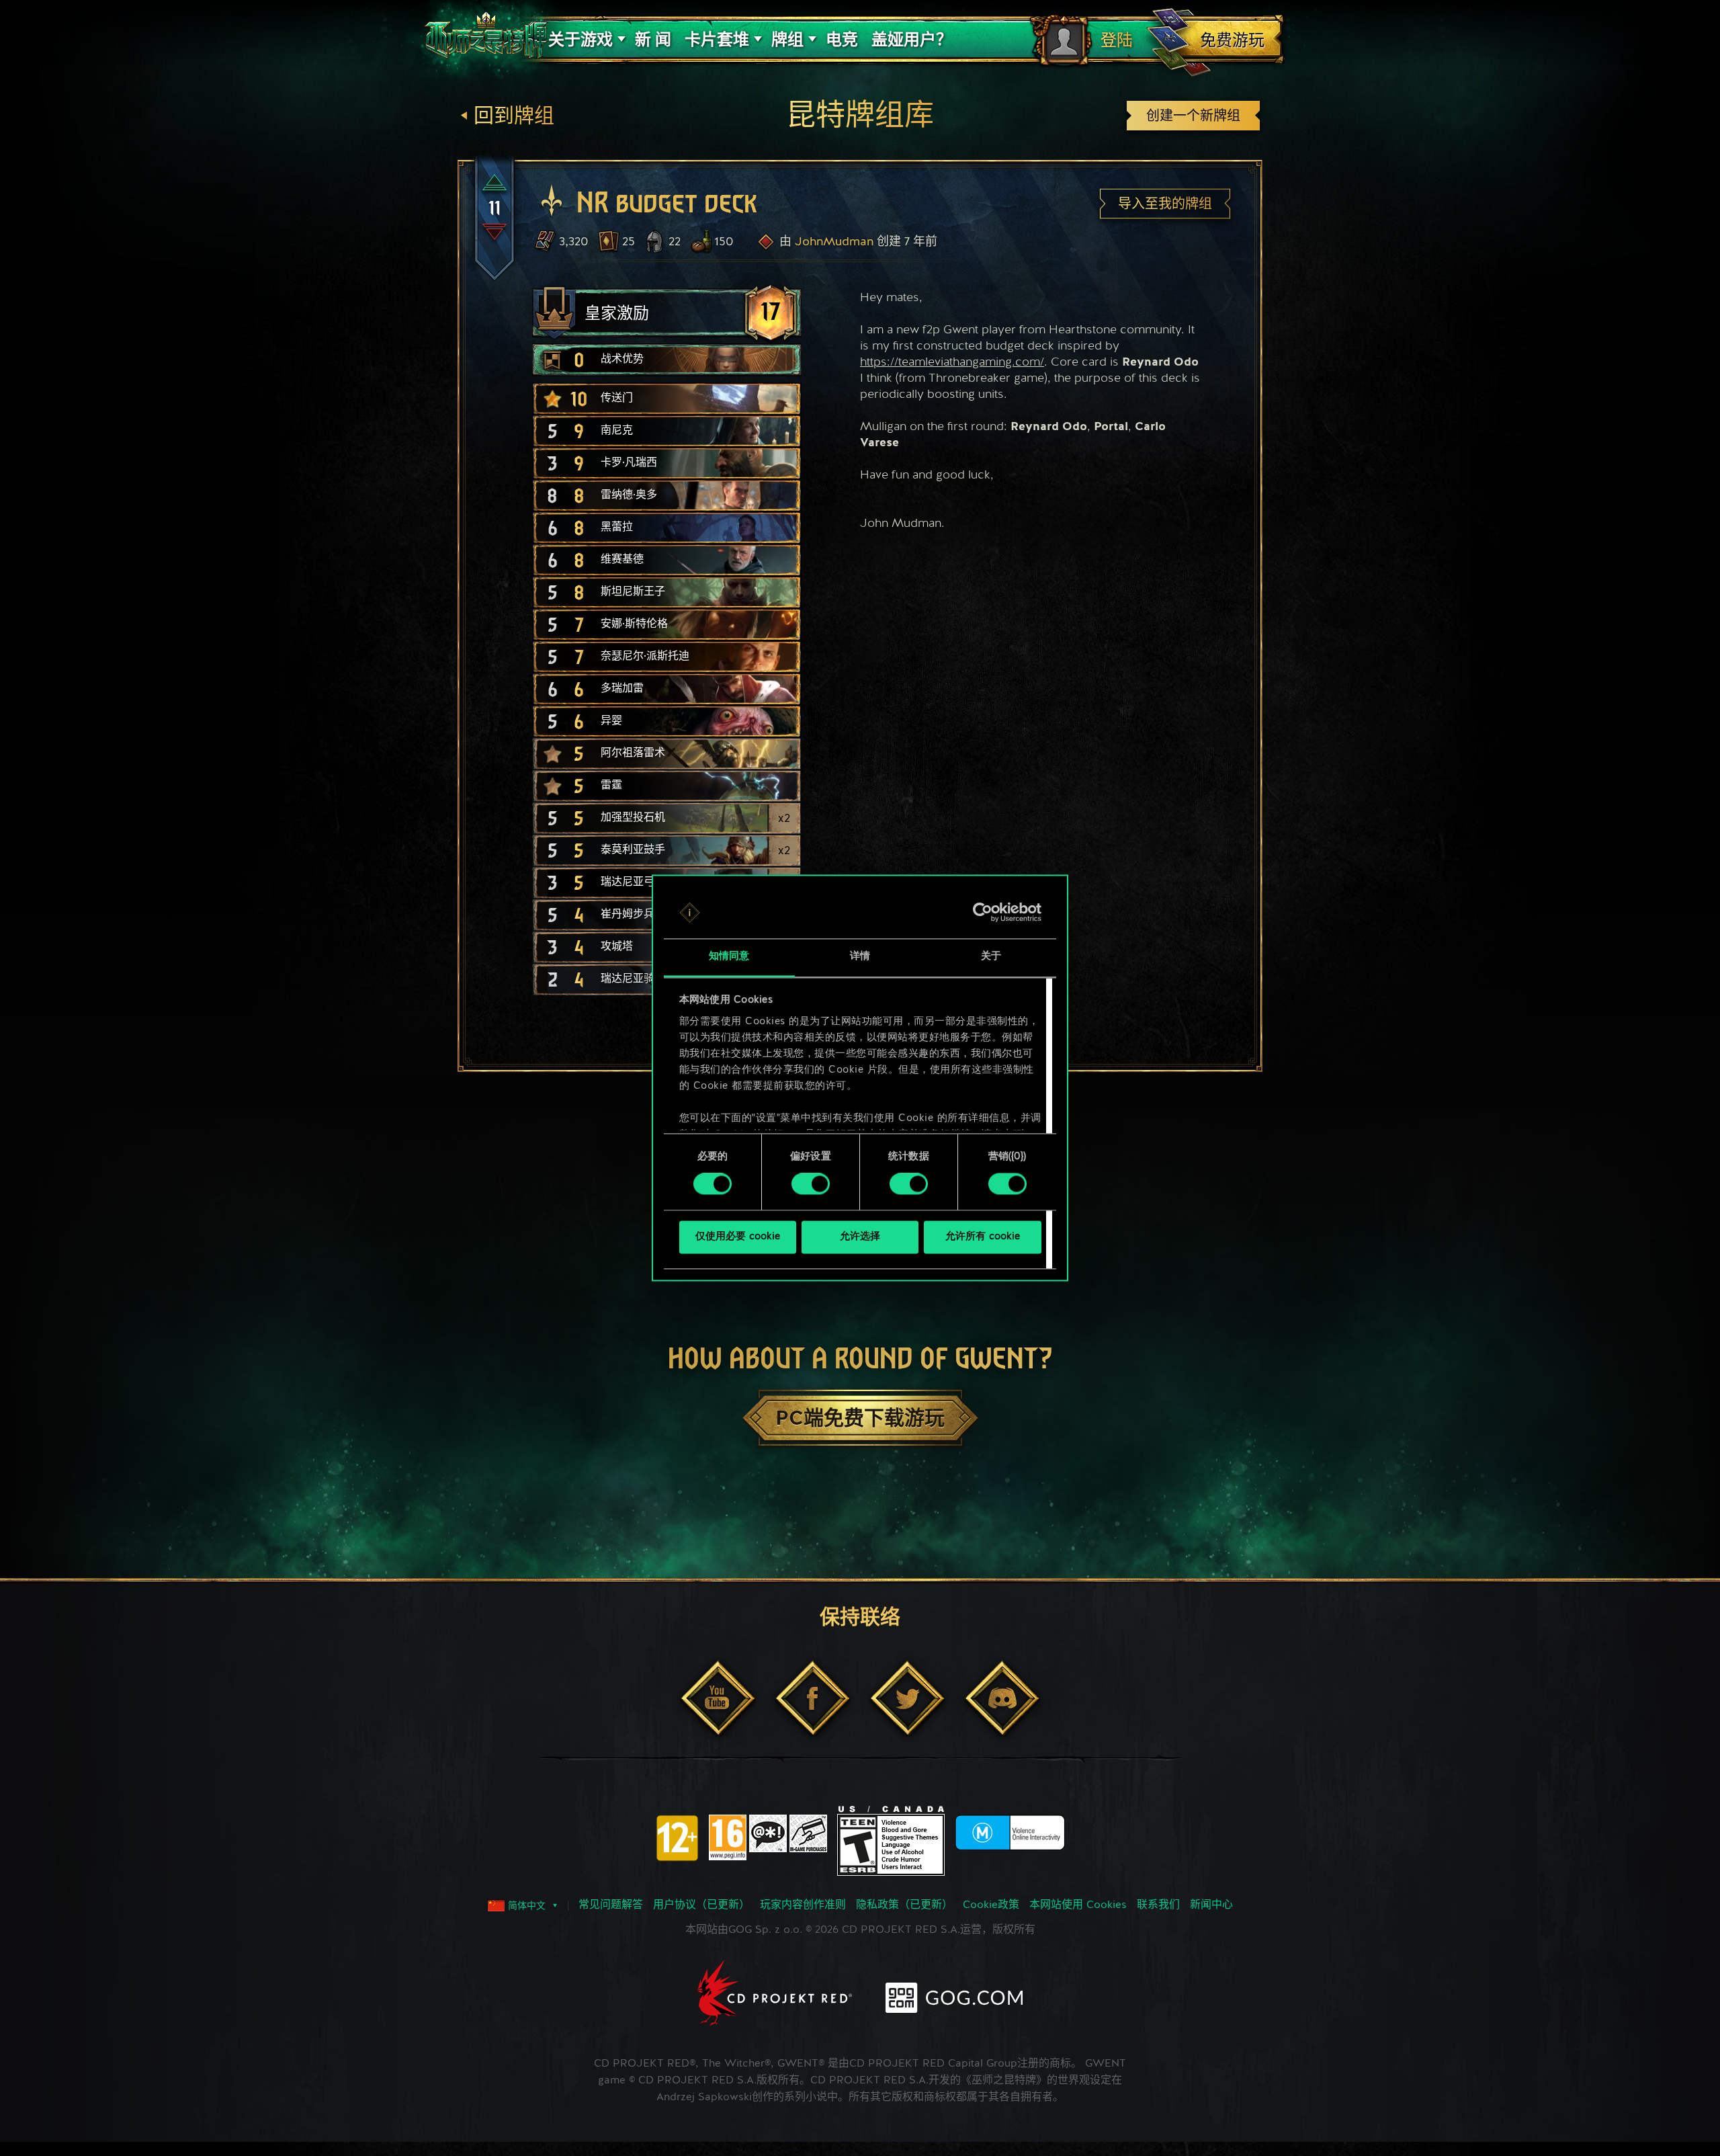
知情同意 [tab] (729, 957)
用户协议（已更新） (701, 1905)
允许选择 (860, 1237)
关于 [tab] (991, 957)
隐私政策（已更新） (904, 1905)
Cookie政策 (991, 1905)
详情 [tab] (860, 957)
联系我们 (1158, 1905)
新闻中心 (1211, 1905)
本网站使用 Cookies (1078, 1905)
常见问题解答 (611, 1905)
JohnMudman (834, 242)
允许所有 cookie (983, 1237)
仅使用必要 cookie (738, 1237)
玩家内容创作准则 (803, 1905)
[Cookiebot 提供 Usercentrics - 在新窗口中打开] (983, 913)
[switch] (811, 1184)
